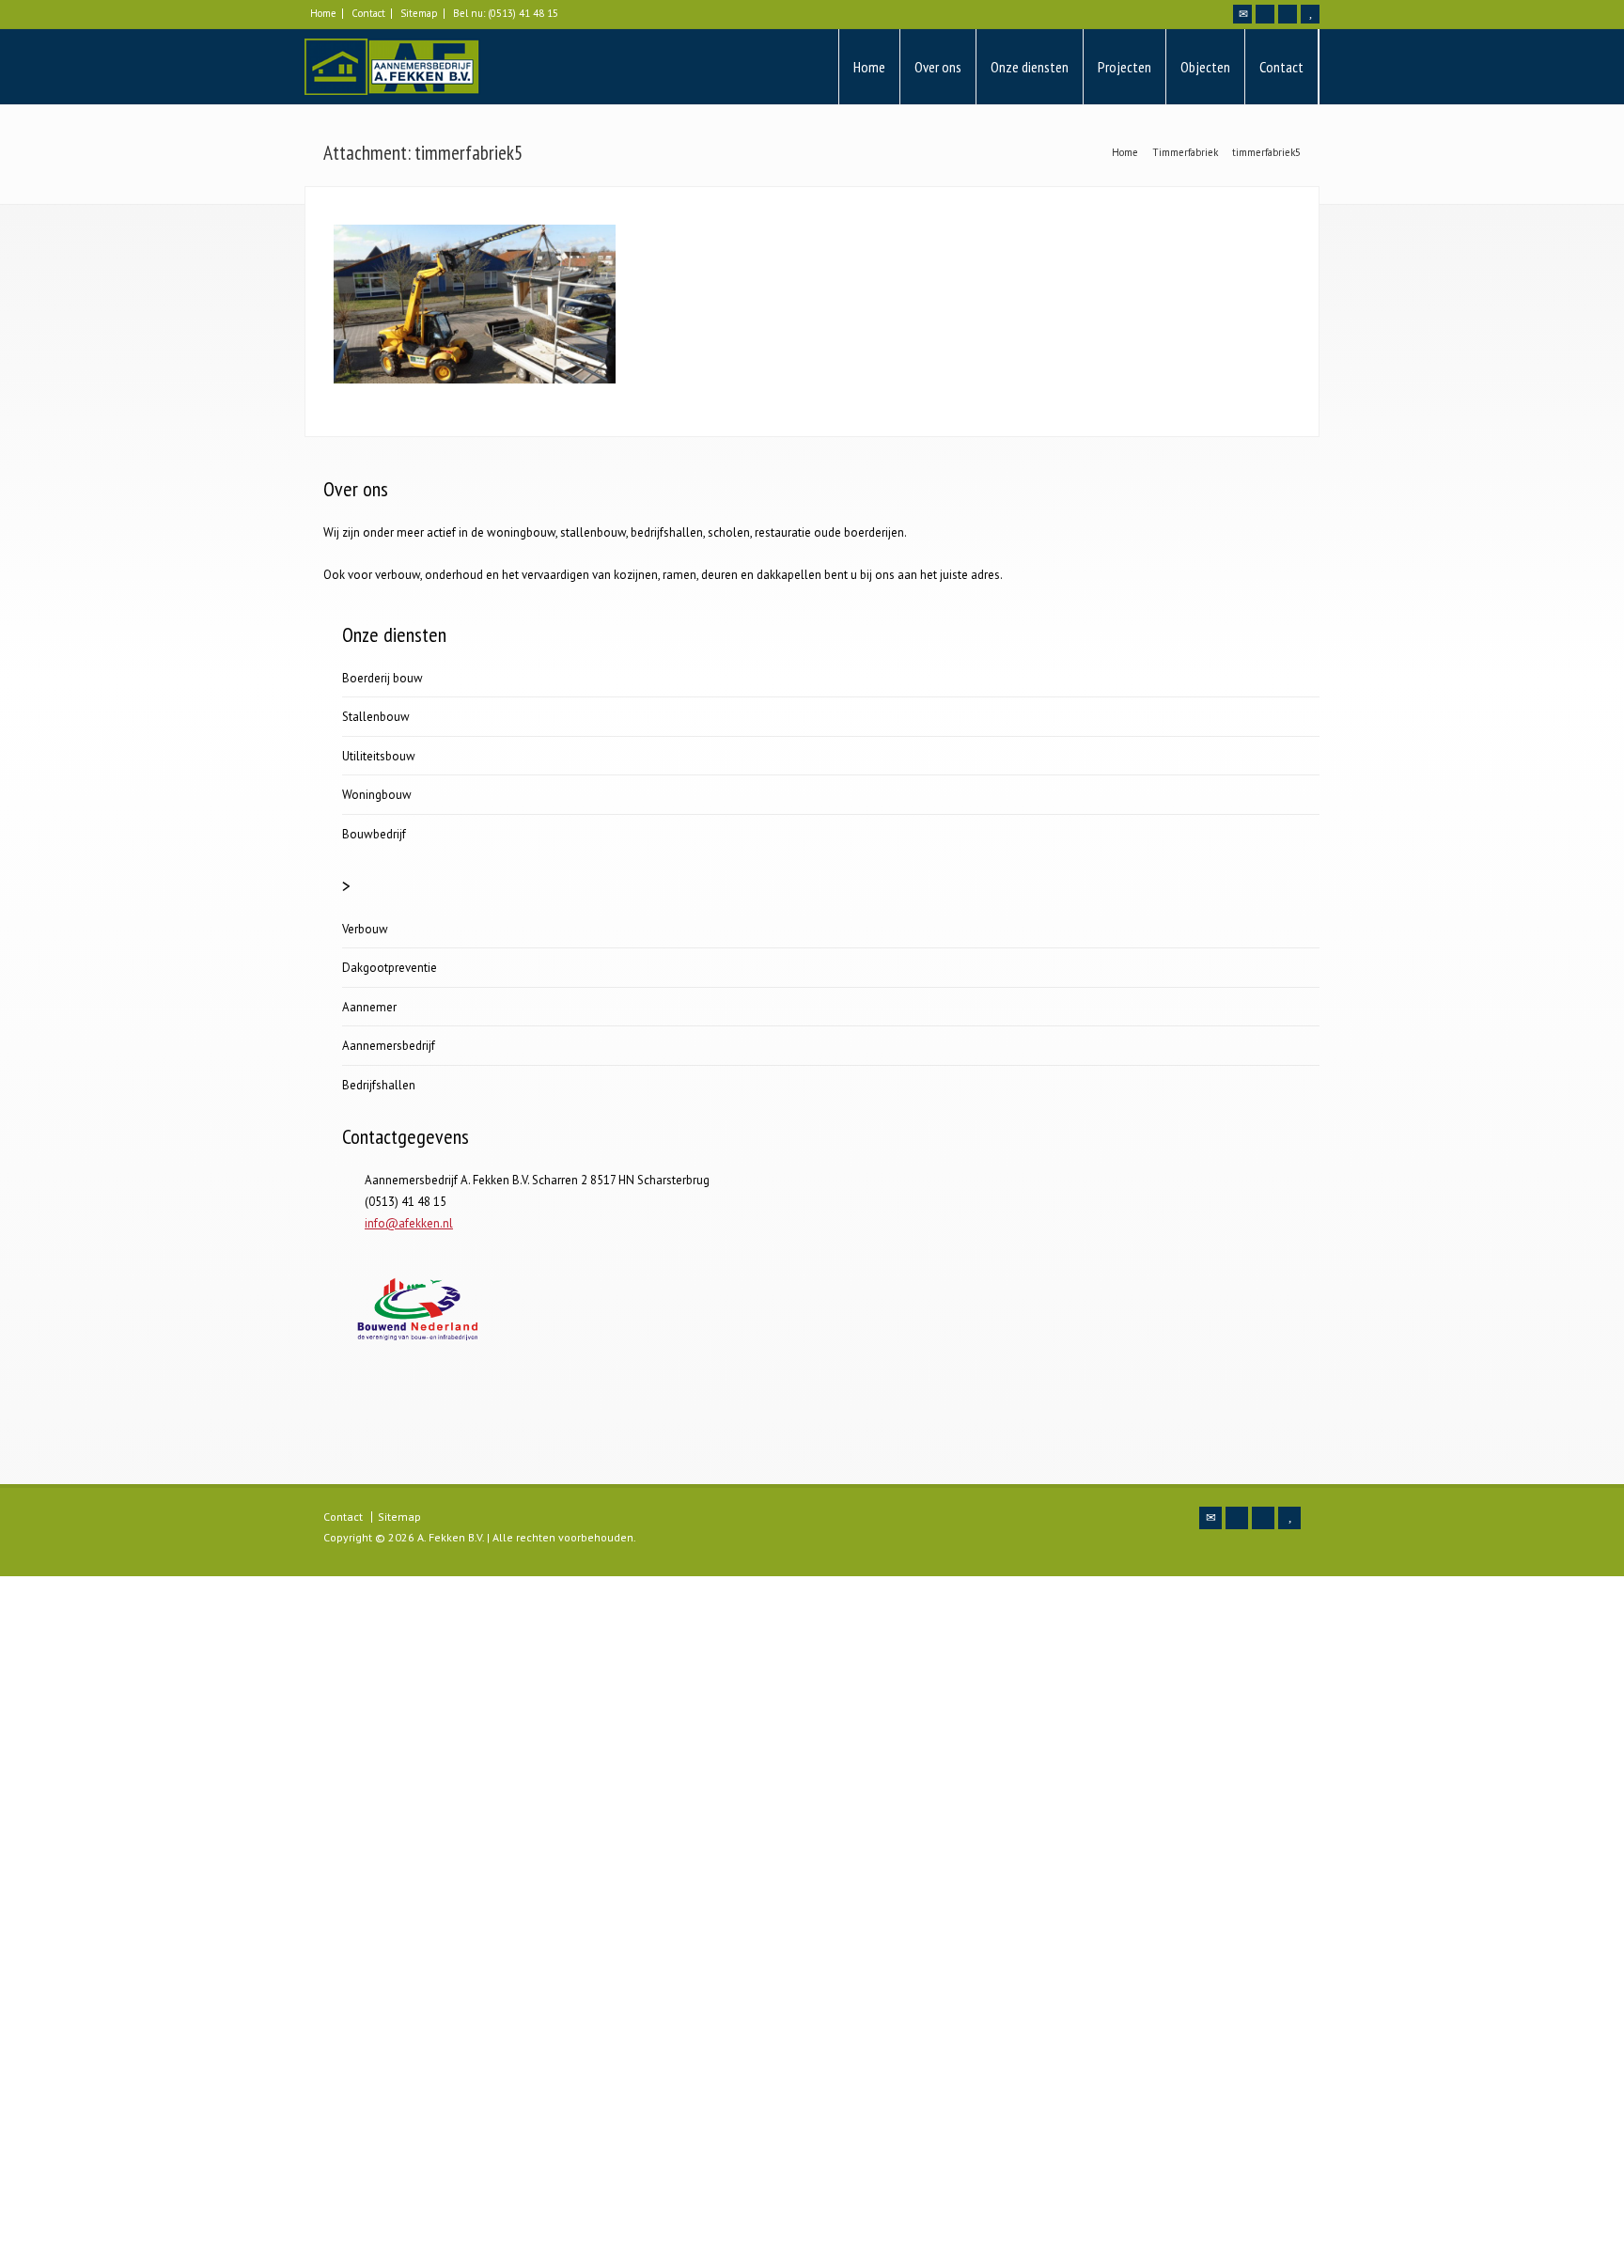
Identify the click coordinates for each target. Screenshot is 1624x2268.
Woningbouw (377, 795)
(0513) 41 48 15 (523, 13)
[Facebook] (1265, 14)
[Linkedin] (1288, 14)
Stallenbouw (376, 717)
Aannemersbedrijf (389, 1046)
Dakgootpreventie (390, 968)
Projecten (1124, 67)
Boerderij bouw (383, 678)
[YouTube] (1310, 14)
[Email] (1242, 14)
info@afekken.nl (409, 1223)
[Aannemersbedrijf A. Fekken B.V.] (392, 67)
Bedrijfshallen (379, 1085)
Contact (368, 13)
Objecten (1205, 67)
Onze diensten (1030, 67)
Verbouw (365, 929)
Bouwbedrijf (374, 834)
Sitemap (419, 13)
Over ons (938, 67)
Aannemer (369, 1007)
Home (323, 13)
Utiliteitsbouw (379, 756)
